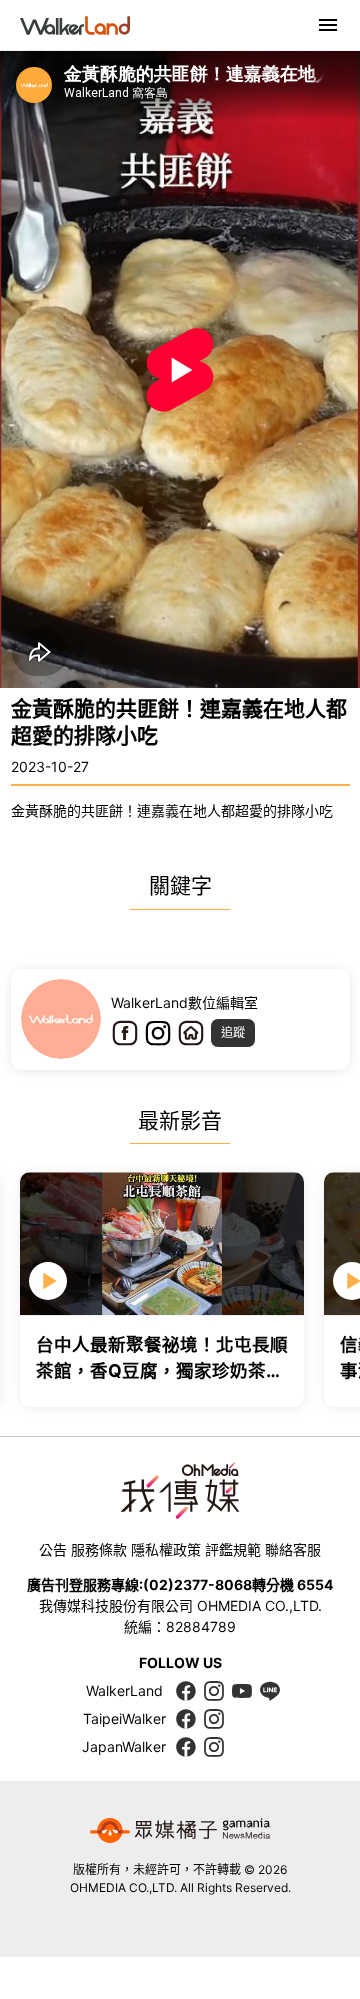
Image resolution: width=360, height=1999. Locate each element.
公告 (53, 1549)
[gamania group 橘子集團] (180, 1831)
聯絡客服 (293, 1549)
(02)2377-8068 (197, 1584)
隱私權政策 (166, 1549)
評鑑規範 (233, 1549)
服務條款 (99, 1549)
